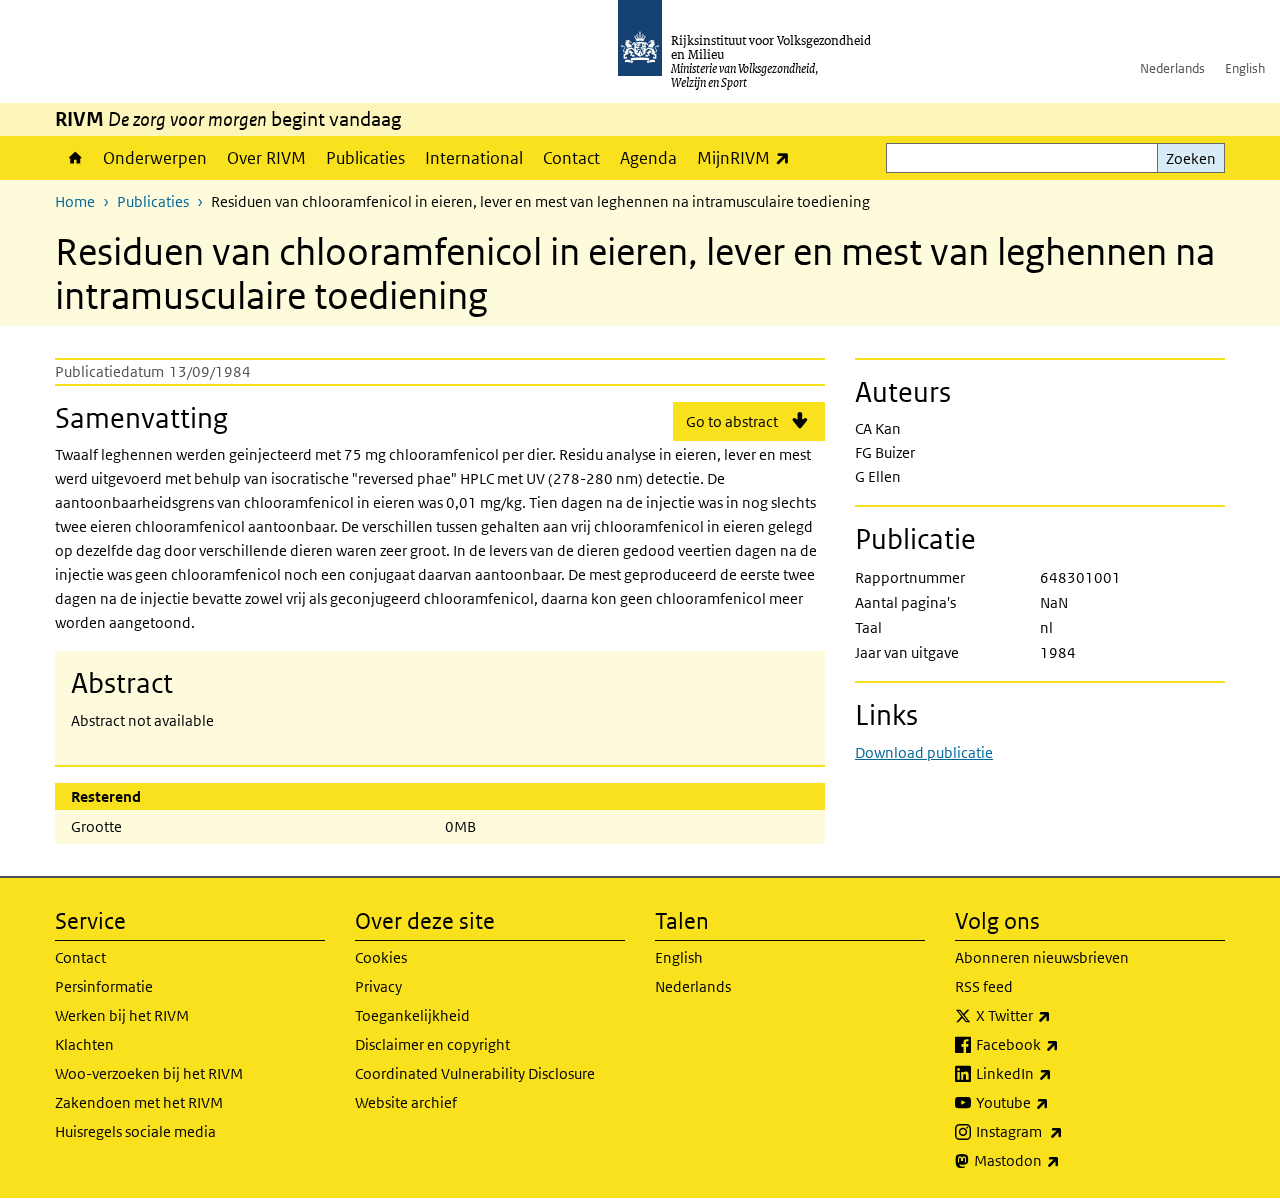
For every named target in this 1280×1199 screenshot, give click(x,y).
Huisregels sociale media (135, 1131)
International (474, 158)
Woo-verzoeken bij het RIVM (149, 1073)
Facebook (1061, 1044)
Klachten (84, 1044)
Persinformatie (104, 986)
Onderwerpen (155, 158)
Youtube (1056, 1102)
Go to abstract (732, 421)
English (1245, 68)
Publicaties (365, 158)
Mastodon (1061, 1160)
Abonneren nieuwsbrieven (1042, 957)
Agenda (648, 158)
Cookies (381, 957)
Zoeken (1191, 158)
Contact (571, 158)
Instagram (1063, 1131)
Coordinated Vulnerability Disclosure (475, 1073)
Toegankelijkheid (412, 1015)
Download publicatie (924, 752)
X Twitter (1057, 1015)
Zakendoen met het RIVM (139, 1102)
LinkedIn (1058, 1073)
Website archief (406, 1102)
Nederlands (1172, 68)
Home (74, 158)
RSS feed (984, 986)
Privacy (378, 986)
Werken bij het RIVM (122, 1015)
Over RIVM (266, 158)
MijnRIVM (748, 157)
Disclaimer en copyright (432, 1044)
